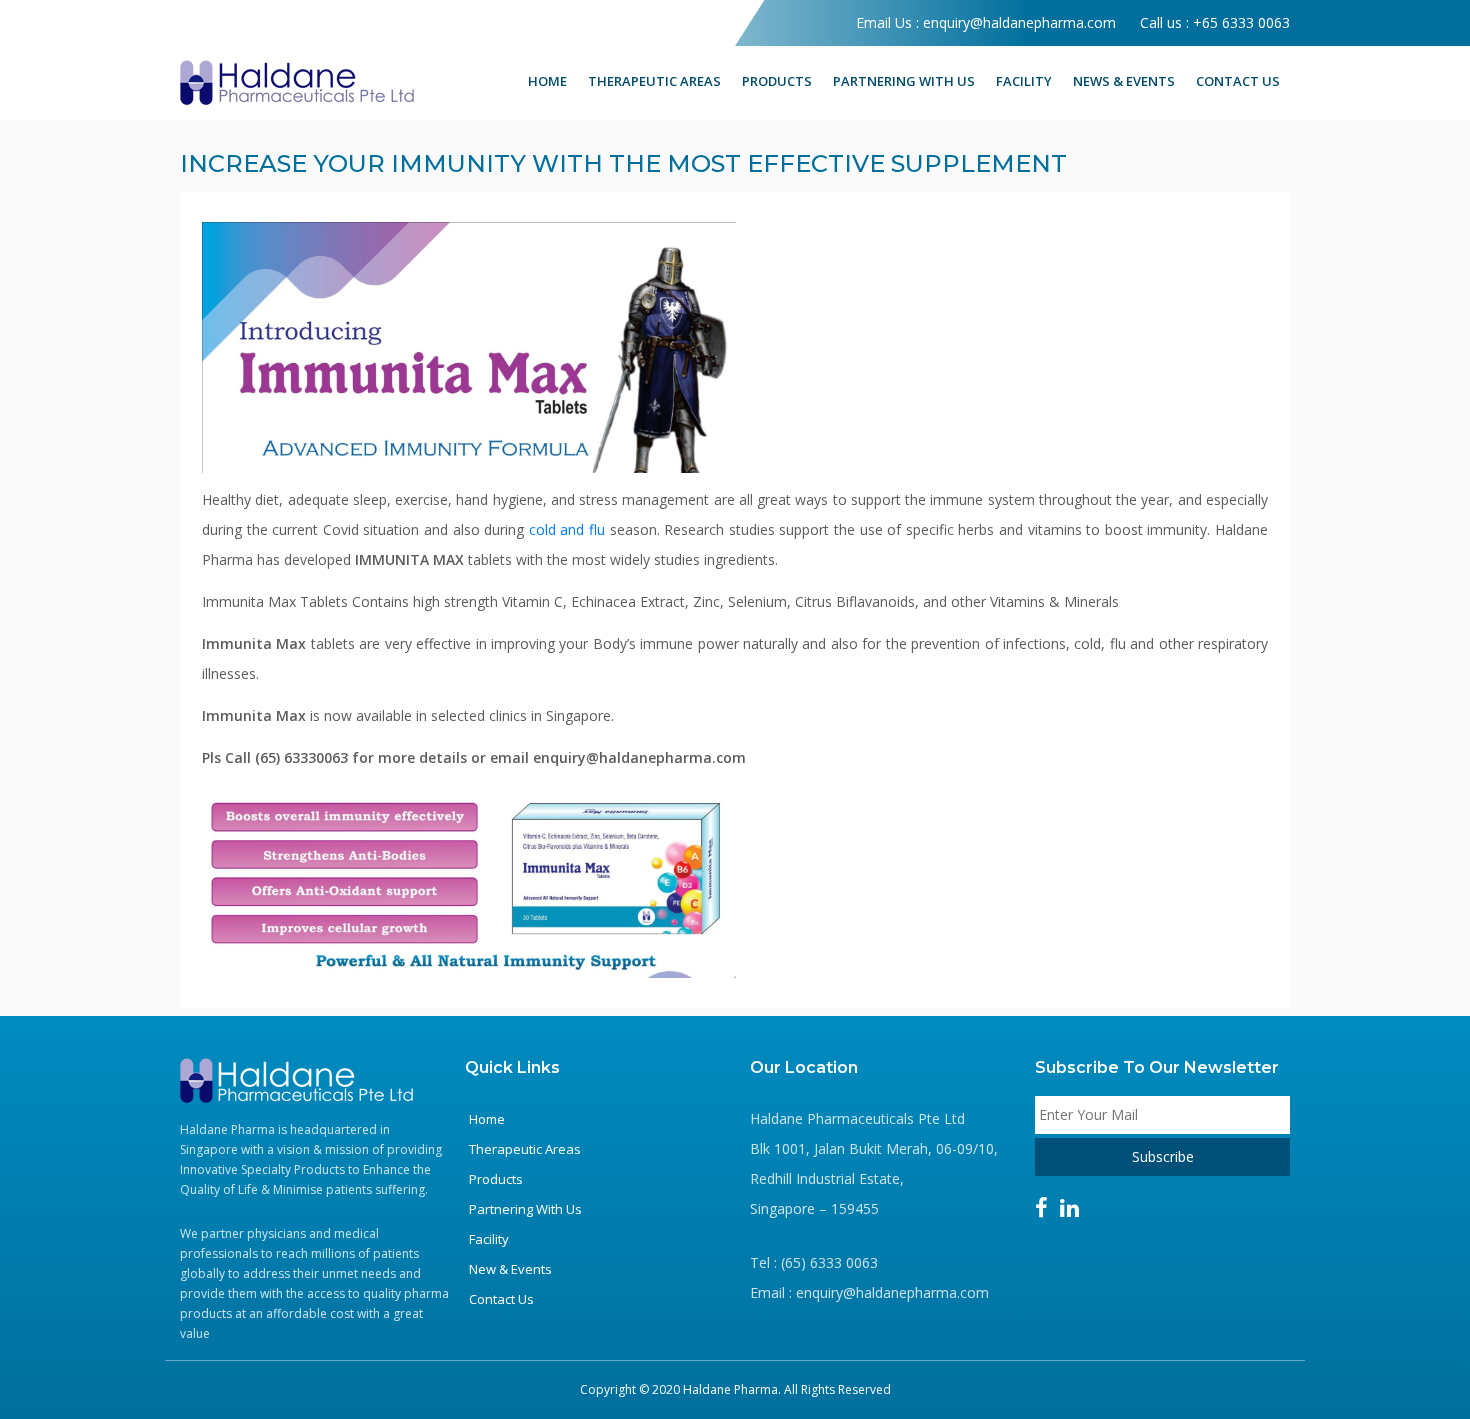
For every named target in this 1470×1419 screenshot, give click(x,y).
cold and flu (567, 529)
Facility (1024, 81)
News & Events (1124, 81)
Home (547, 81)
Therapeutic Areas (654, 81)
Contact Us (1238, 81)
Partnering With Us (904, 81)
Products (777, 81)
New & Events (510, 1269)
